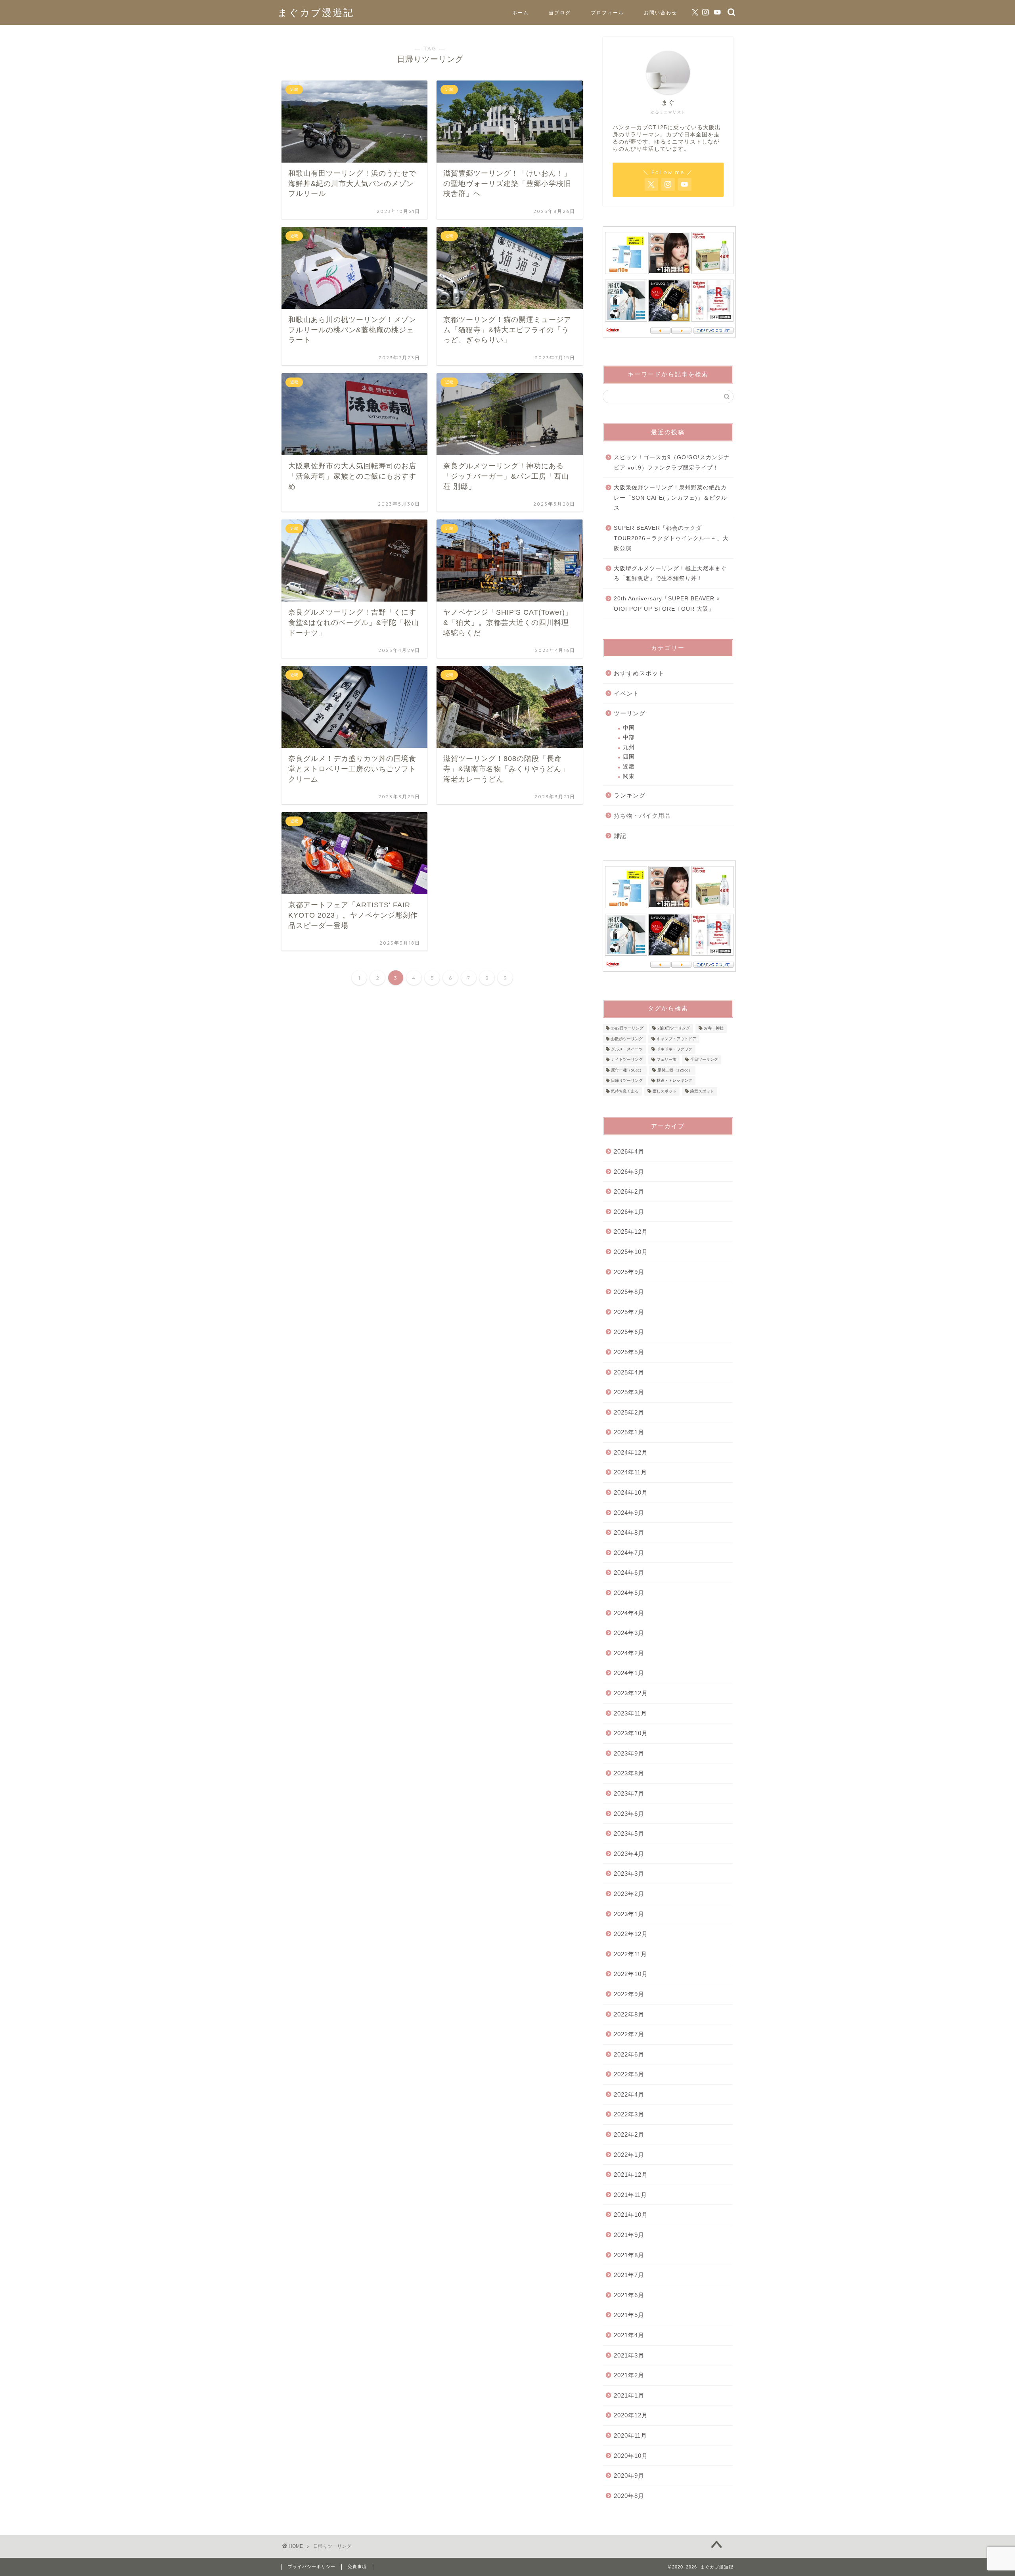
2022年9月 (629, 1994)
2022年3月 (629, 2114)
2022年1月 (629, 2155)
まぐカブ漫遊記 (316, 12)
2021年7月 (629, 2275)
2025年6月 (629, 1332)
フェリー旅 (666, 1060)
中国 (629, 728)
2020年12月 (631, 2415)
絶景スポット (702, 1091)
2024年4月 (629, 1613)
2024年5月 (629, 1593)
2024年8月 (629, 1532)
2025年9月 (629, 1272)
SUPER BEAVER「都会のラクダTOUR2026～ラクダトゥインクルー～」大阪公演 (671, 538)
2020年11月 (630, 2435)
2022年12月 (631, 1934)
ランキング (630, 795)
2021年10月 (631, 2215)
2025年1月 (629, 1432)
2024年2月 (629, 1653)
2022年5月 (629, 2074)
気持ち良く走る (625, 1091)
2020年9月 (629, 2475)
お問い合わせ (661, 12)
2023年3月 (629, 1874)
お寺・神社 (714, 1028)
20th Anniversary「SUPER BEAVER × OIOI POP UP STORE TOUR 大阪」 (667, 604)
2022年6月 (629, 2054)
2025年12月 (631, 1231)
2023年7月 (629, 1793)
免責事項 (357, 2566)
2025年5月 (629, 1352)
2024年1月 (629, 1673)
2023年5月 (629, 1833)
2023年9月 (629, 1753)
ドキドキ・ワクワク (674, 1049)
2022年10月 (631, 1974)
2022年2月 (629, 2134)
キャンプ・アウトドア (676, 1039)
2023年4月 (629, 1854)
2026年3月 (629, 1172)
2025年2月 (629, 1412)
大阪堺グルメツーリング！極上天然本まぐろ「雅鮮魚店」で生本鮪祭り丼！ (670, 574)
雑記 (620, 836)
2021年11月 (630, 2195)
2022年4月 (629, 2094)
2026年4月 (629, 1151)
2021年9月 (629, 2235)
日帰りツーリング (627, 1081)
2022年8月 (629, 2014)
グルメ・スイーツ (627, 1049)
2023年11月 (630, 1713)
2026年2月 (629, 1191)
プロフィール (607, 12)
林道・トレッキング (674, 1081)
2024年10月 (631, 1492)
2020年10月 (631, 2456)
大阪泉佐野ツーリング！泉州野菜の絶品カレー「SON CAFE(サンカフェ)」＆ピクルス (670, 498)
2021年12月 (631, 2174)
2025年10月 (631, 1252)
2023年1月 (629, 1914)
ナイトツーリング (627, 1060)
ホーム (521, 12)
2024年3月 (629, 1633)
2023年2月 (629, 1894)
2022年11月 (630, 1954)
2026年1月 (629, 1212)
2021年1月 (629, 2395)
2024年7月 (629, 1553)
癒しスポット (665, 1091)
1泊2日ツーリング (627, 1028)
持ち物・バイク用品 (642, 816)
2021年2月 (629, 2375)
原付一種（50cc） (627, 1070)
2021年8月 (629, 2255)
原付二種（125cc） (675, 1070)
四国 (629, 757)
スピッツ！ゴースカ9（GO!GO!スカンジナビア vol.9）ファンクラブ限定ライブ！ (672, 463)
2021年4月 (629, 2335)
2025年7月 (629, 1312)
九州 (629, 747)
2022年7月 (629, 2034)
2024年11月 (630, 1472)
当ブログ (560, 12)
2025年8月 (629, 1292)
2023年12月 (631, 1693)
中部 (629, 737)
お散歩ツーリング (627, 1039)
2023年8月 (629, 1773)
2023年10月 (631, 1733)
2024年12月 (631, 1452)
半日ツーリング (704, 1060)
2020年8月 (629, 2496)
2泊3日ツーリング (674, 1028)
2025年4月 (629, 1372)
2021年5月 (629, 2315)
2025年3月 (629, 1392)
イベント (626, 693)
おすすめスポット (639, 673)
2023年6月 (629, 1814)
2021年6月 (629, 2295)
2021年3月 (629, 2355)
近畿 (629, 767)
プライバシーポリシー (312, 2566)
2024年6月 (629, 1573)
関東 (629, 776)
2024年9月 (629, 1513)
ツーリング (630, 713)
